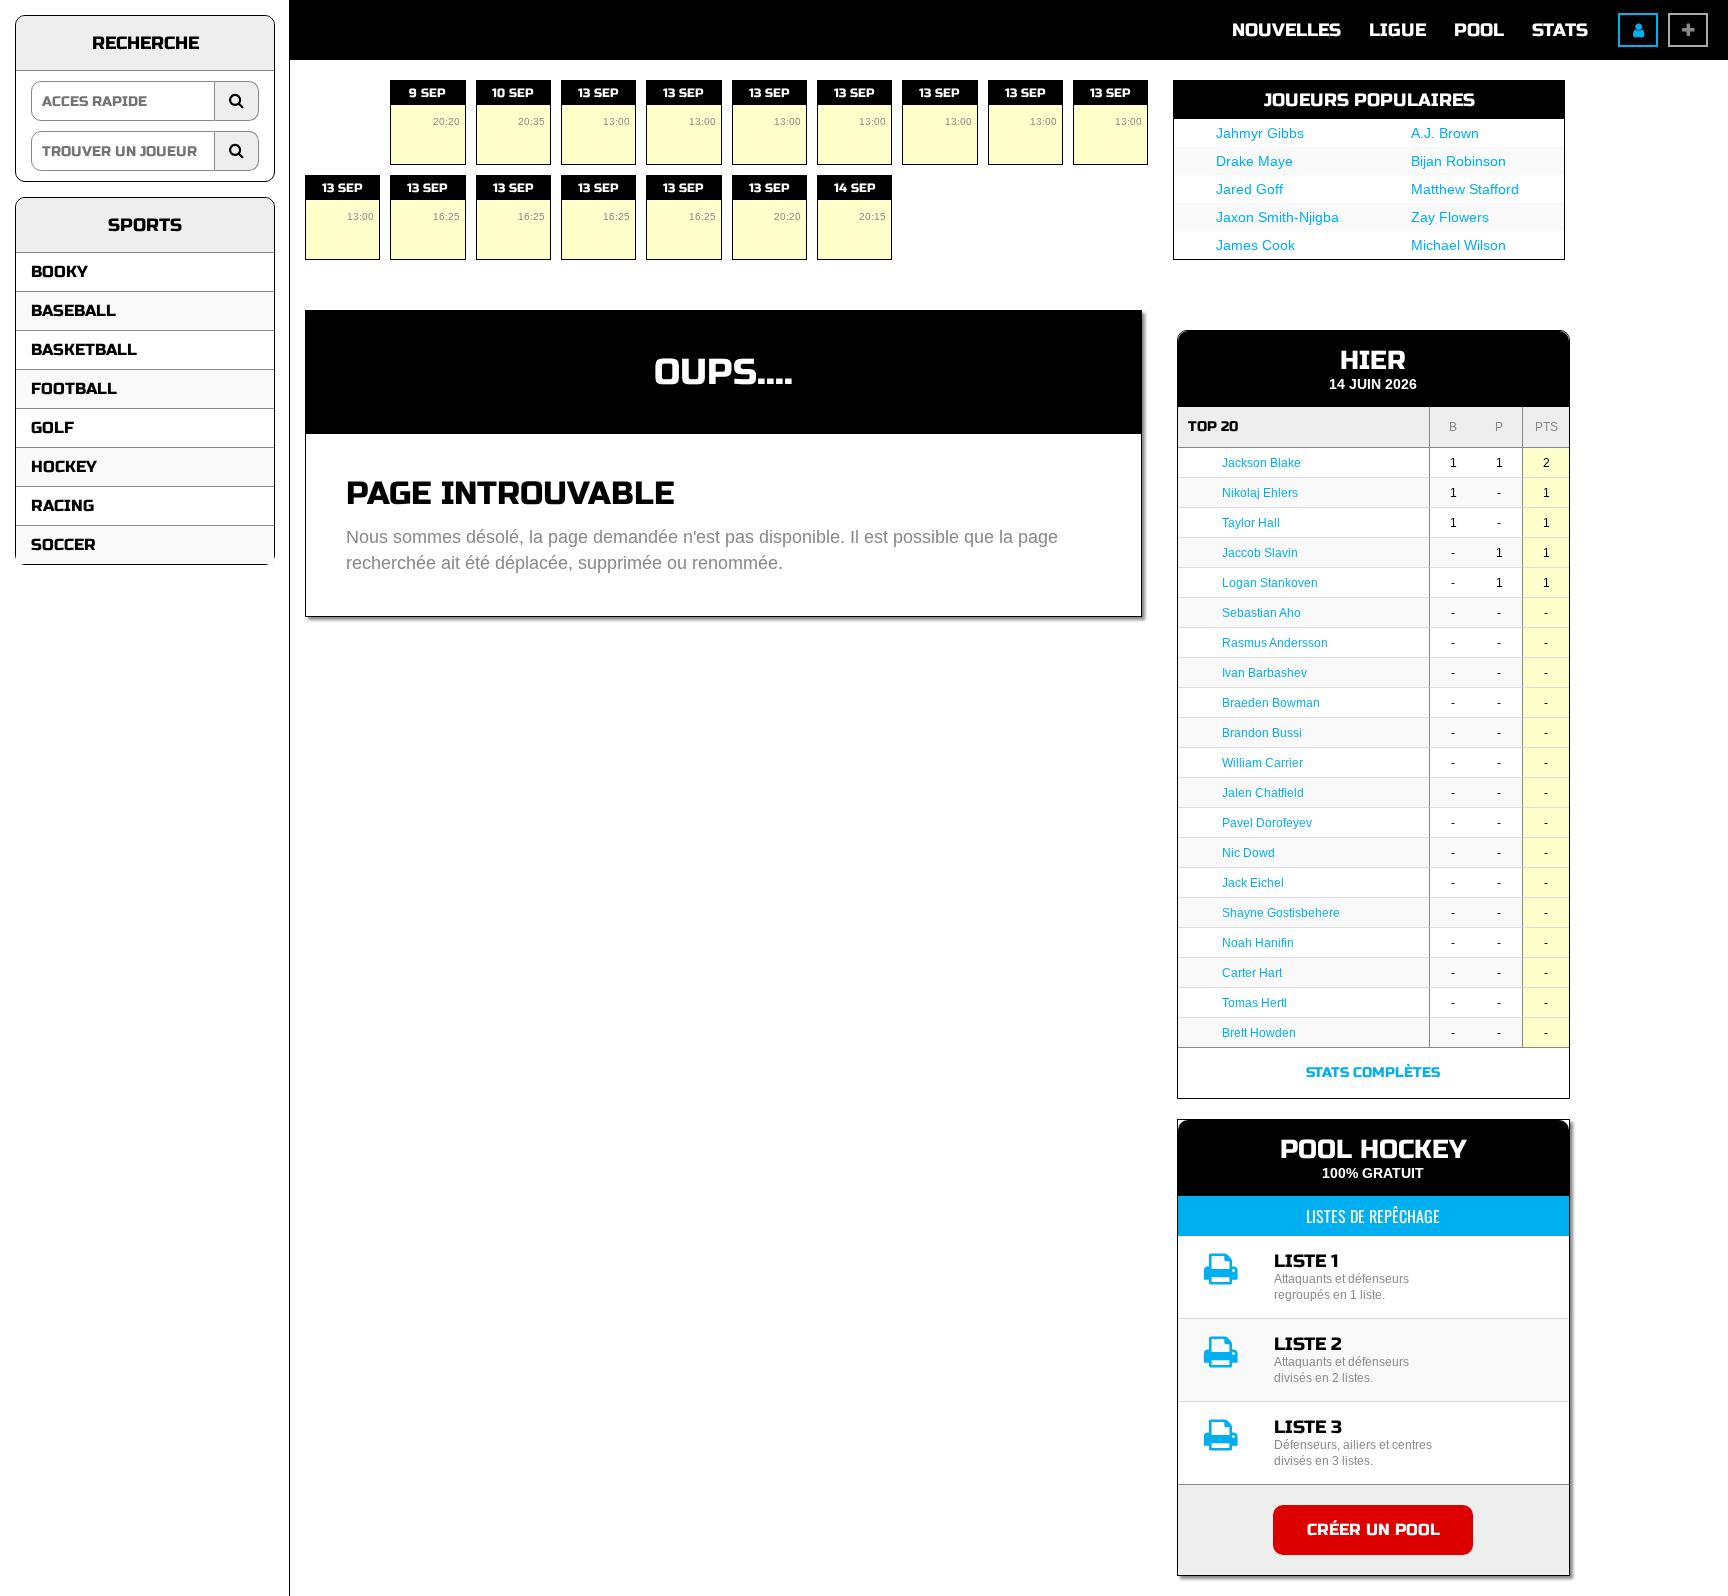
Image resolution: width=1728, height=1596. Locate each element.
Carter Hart (1252, 973)
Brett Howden (1259, 1033)
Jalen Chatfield (1263, 793)
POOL (1479, 30)
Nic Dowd (1248, 853)
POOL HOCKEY (1373, 1149)
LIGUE (1397, 30)
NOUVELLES (1286, 30)
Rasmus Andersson (1275, 643)
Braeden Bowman (1271, 703)
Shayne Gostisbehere (1281, 913)
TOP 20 (1213, 426)
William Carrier (1262, 763)
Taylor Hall (1251, 523)
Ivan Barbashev (1264, 673)
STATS (1560, 30)
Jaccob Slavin (1260, 553)
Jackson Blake (1261, 463)
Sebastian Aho (1261, 613)
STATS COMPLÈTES (1373, 1072)
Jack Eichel (1253, 883)
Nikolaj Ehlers (1260, 493)
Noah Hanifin (1258, 943)
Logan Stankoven (1270, 583)
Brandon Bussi (1262, 733)
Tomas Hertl (1254, 1003)
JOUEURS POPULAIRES (1369, 100)
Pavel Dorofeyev (1267, 823)
